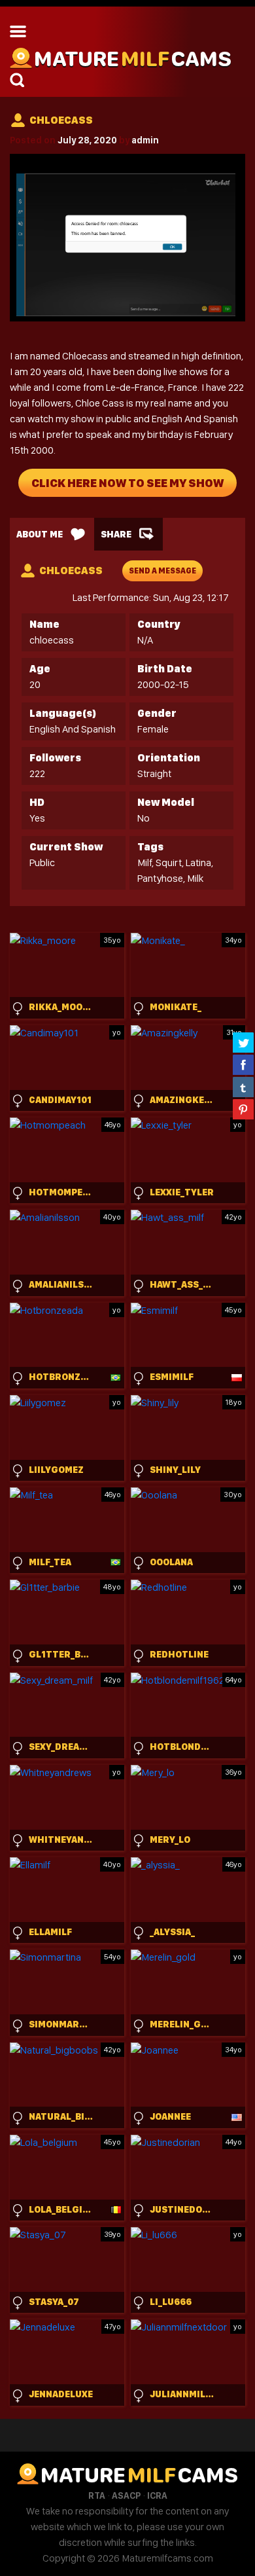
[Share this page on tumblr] (243, 1087)
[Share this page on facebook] (243, 1064)
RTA (97, 2495)
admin (145, 140)
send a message (162, 571)
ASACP (126, 2495)
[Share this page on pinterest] (243, 1109)
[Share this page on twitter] (243, 1042)
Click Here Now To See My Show (127, 483)
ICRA (157, 2495)
